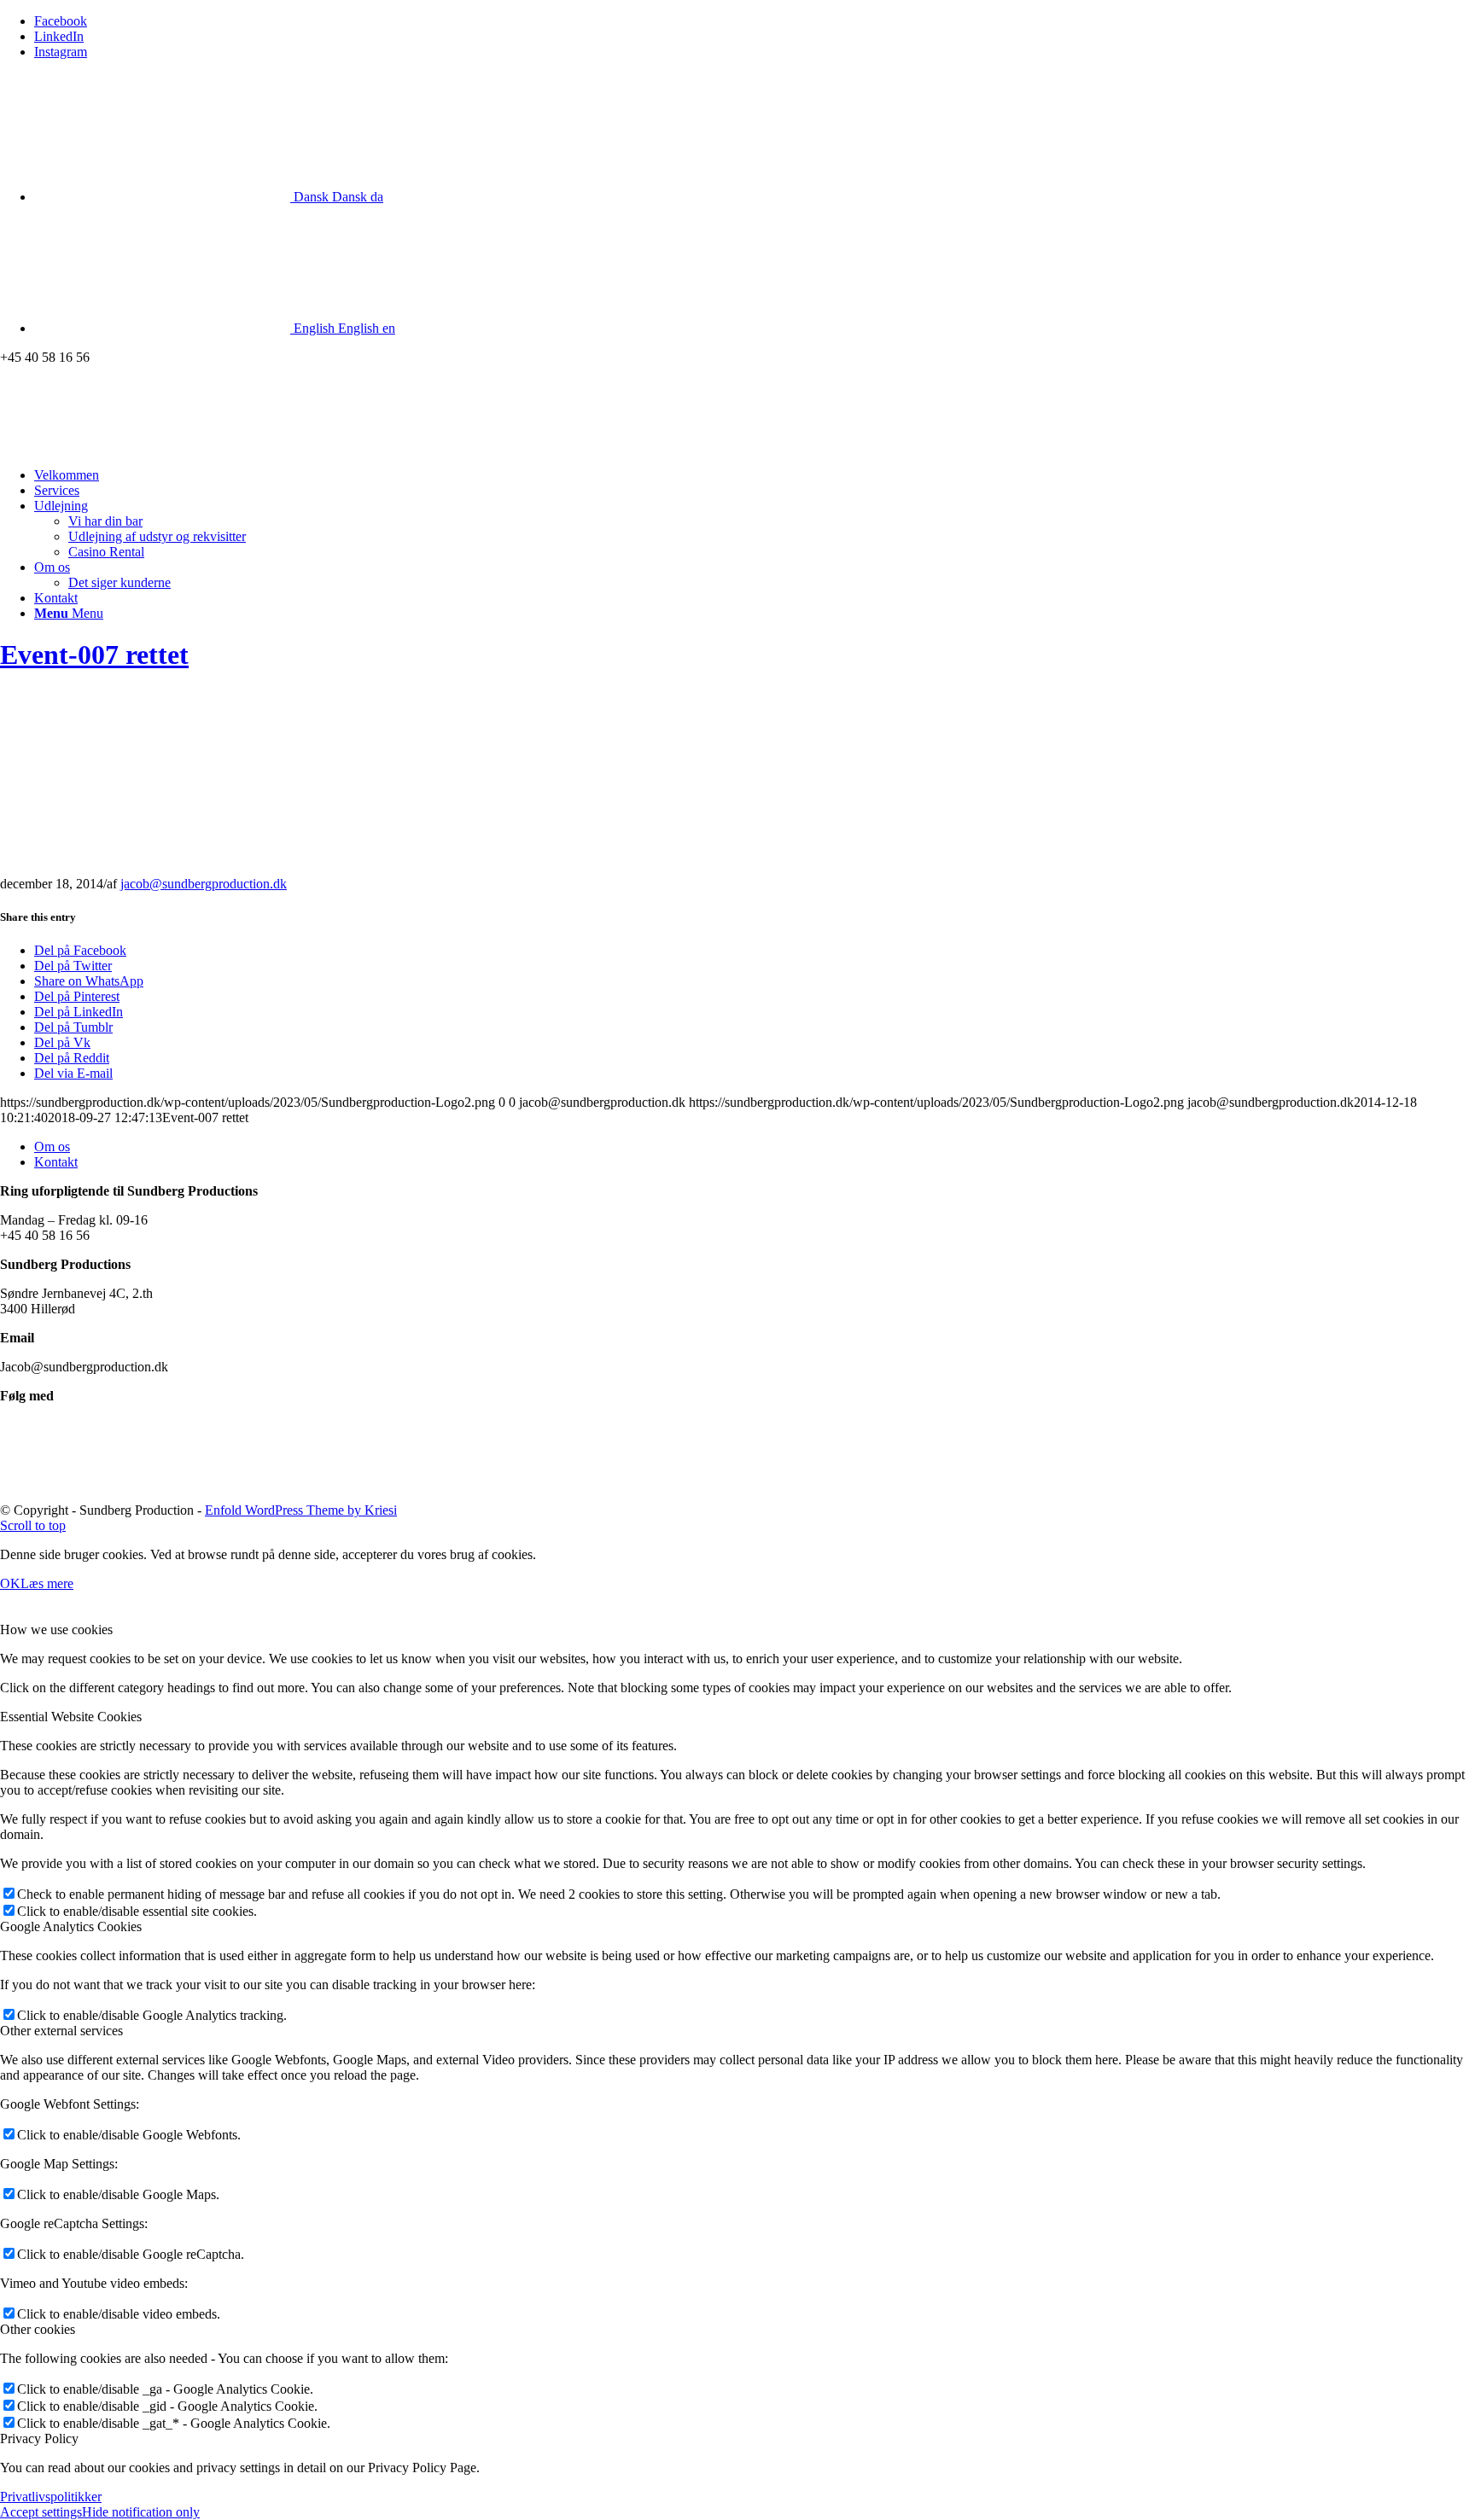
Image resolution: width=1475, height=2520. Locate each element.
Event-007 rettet (94, 655)
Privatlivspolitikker (51, 2497)
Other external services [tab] (61, 2031)
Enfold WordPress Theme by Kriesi (301, 1510)
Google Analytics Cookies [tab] (71, 1926)
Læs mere (47, 1583)
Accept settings (41, 2512)
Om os (52, 1147)
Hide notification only (141, 2512)
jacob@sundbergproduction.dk (204, 884)
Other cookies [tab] (38, 2329)
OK (10, 1583)
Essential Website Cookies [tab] (71, 1717)
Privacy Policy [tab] (39, 2439)
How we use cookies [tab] (56, 1630)
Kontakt (56, 1162)
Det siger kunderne (120, 582)
